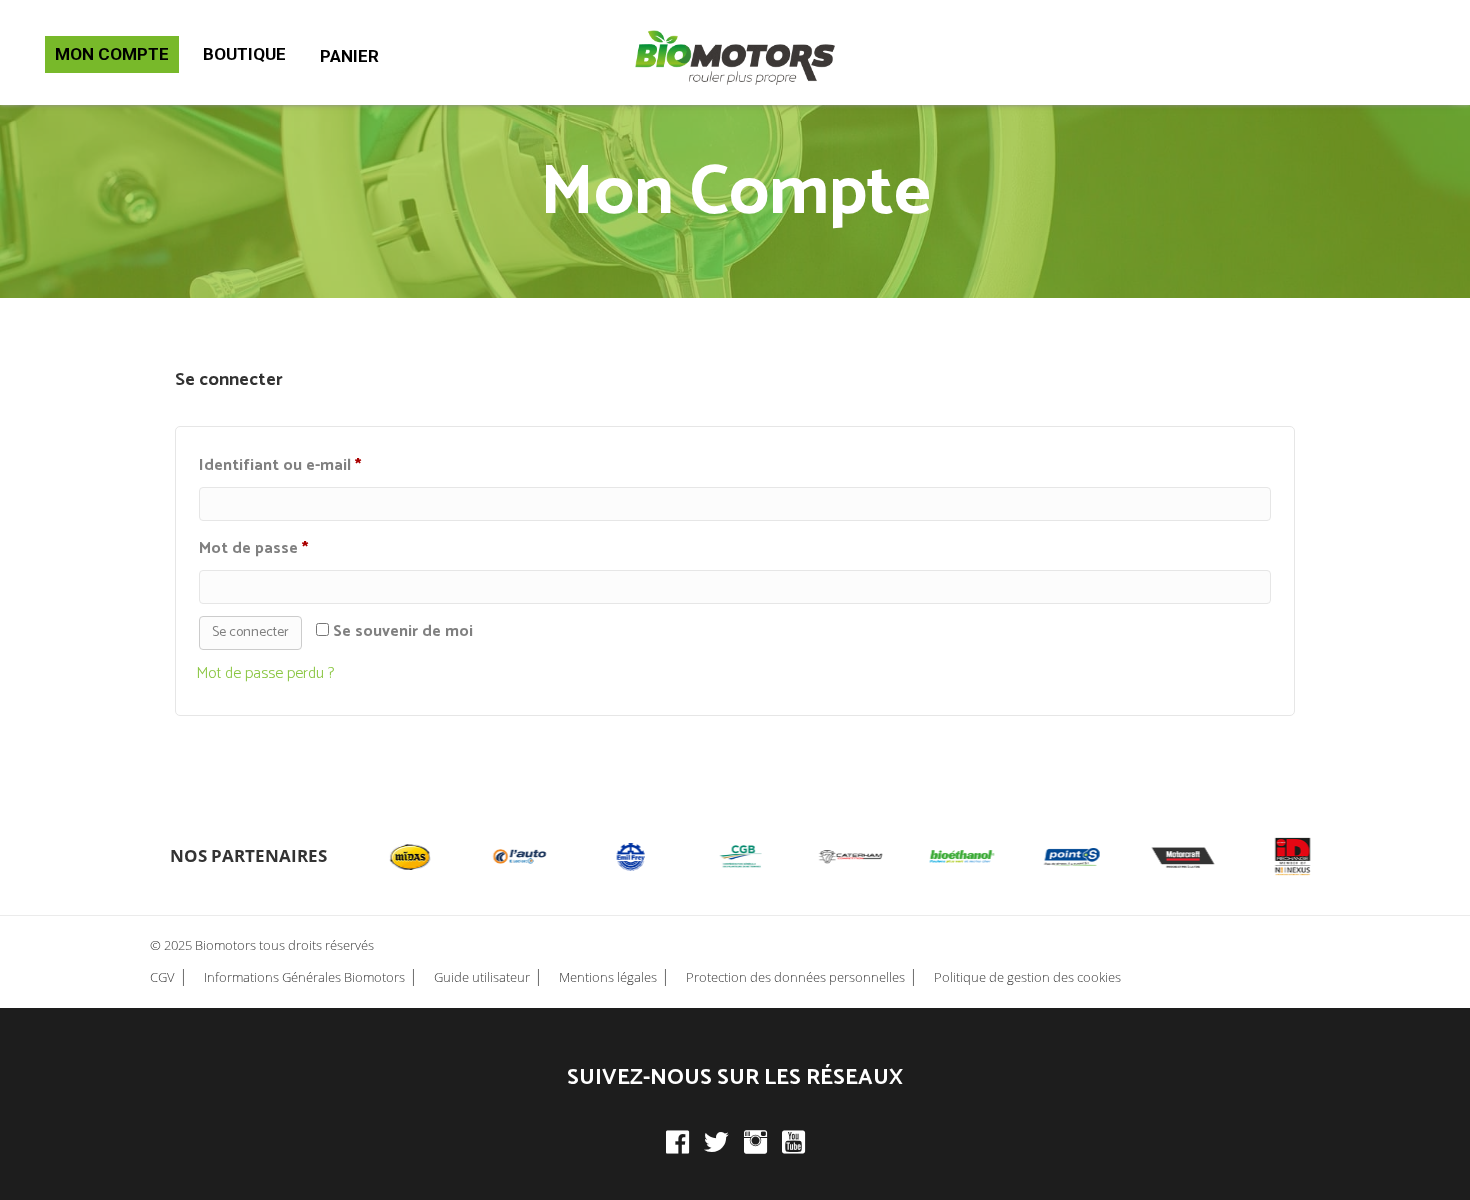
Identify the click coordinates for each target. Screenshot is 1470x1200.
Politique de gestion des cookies (1027, 977)
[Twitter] (716, 1142)
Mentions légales (608, 977)
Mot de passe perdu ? (265, 673)
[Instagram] (755, 1142)
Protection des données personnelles (795, 977)
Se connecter (250, 632)
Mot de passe (295, 548)
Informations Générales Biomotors (304, 977)
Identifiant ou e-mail (322, 465)
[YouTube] (793, 1142)
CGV (162, 977)
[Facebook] (677, 1142)
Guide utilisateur (482, 977)
